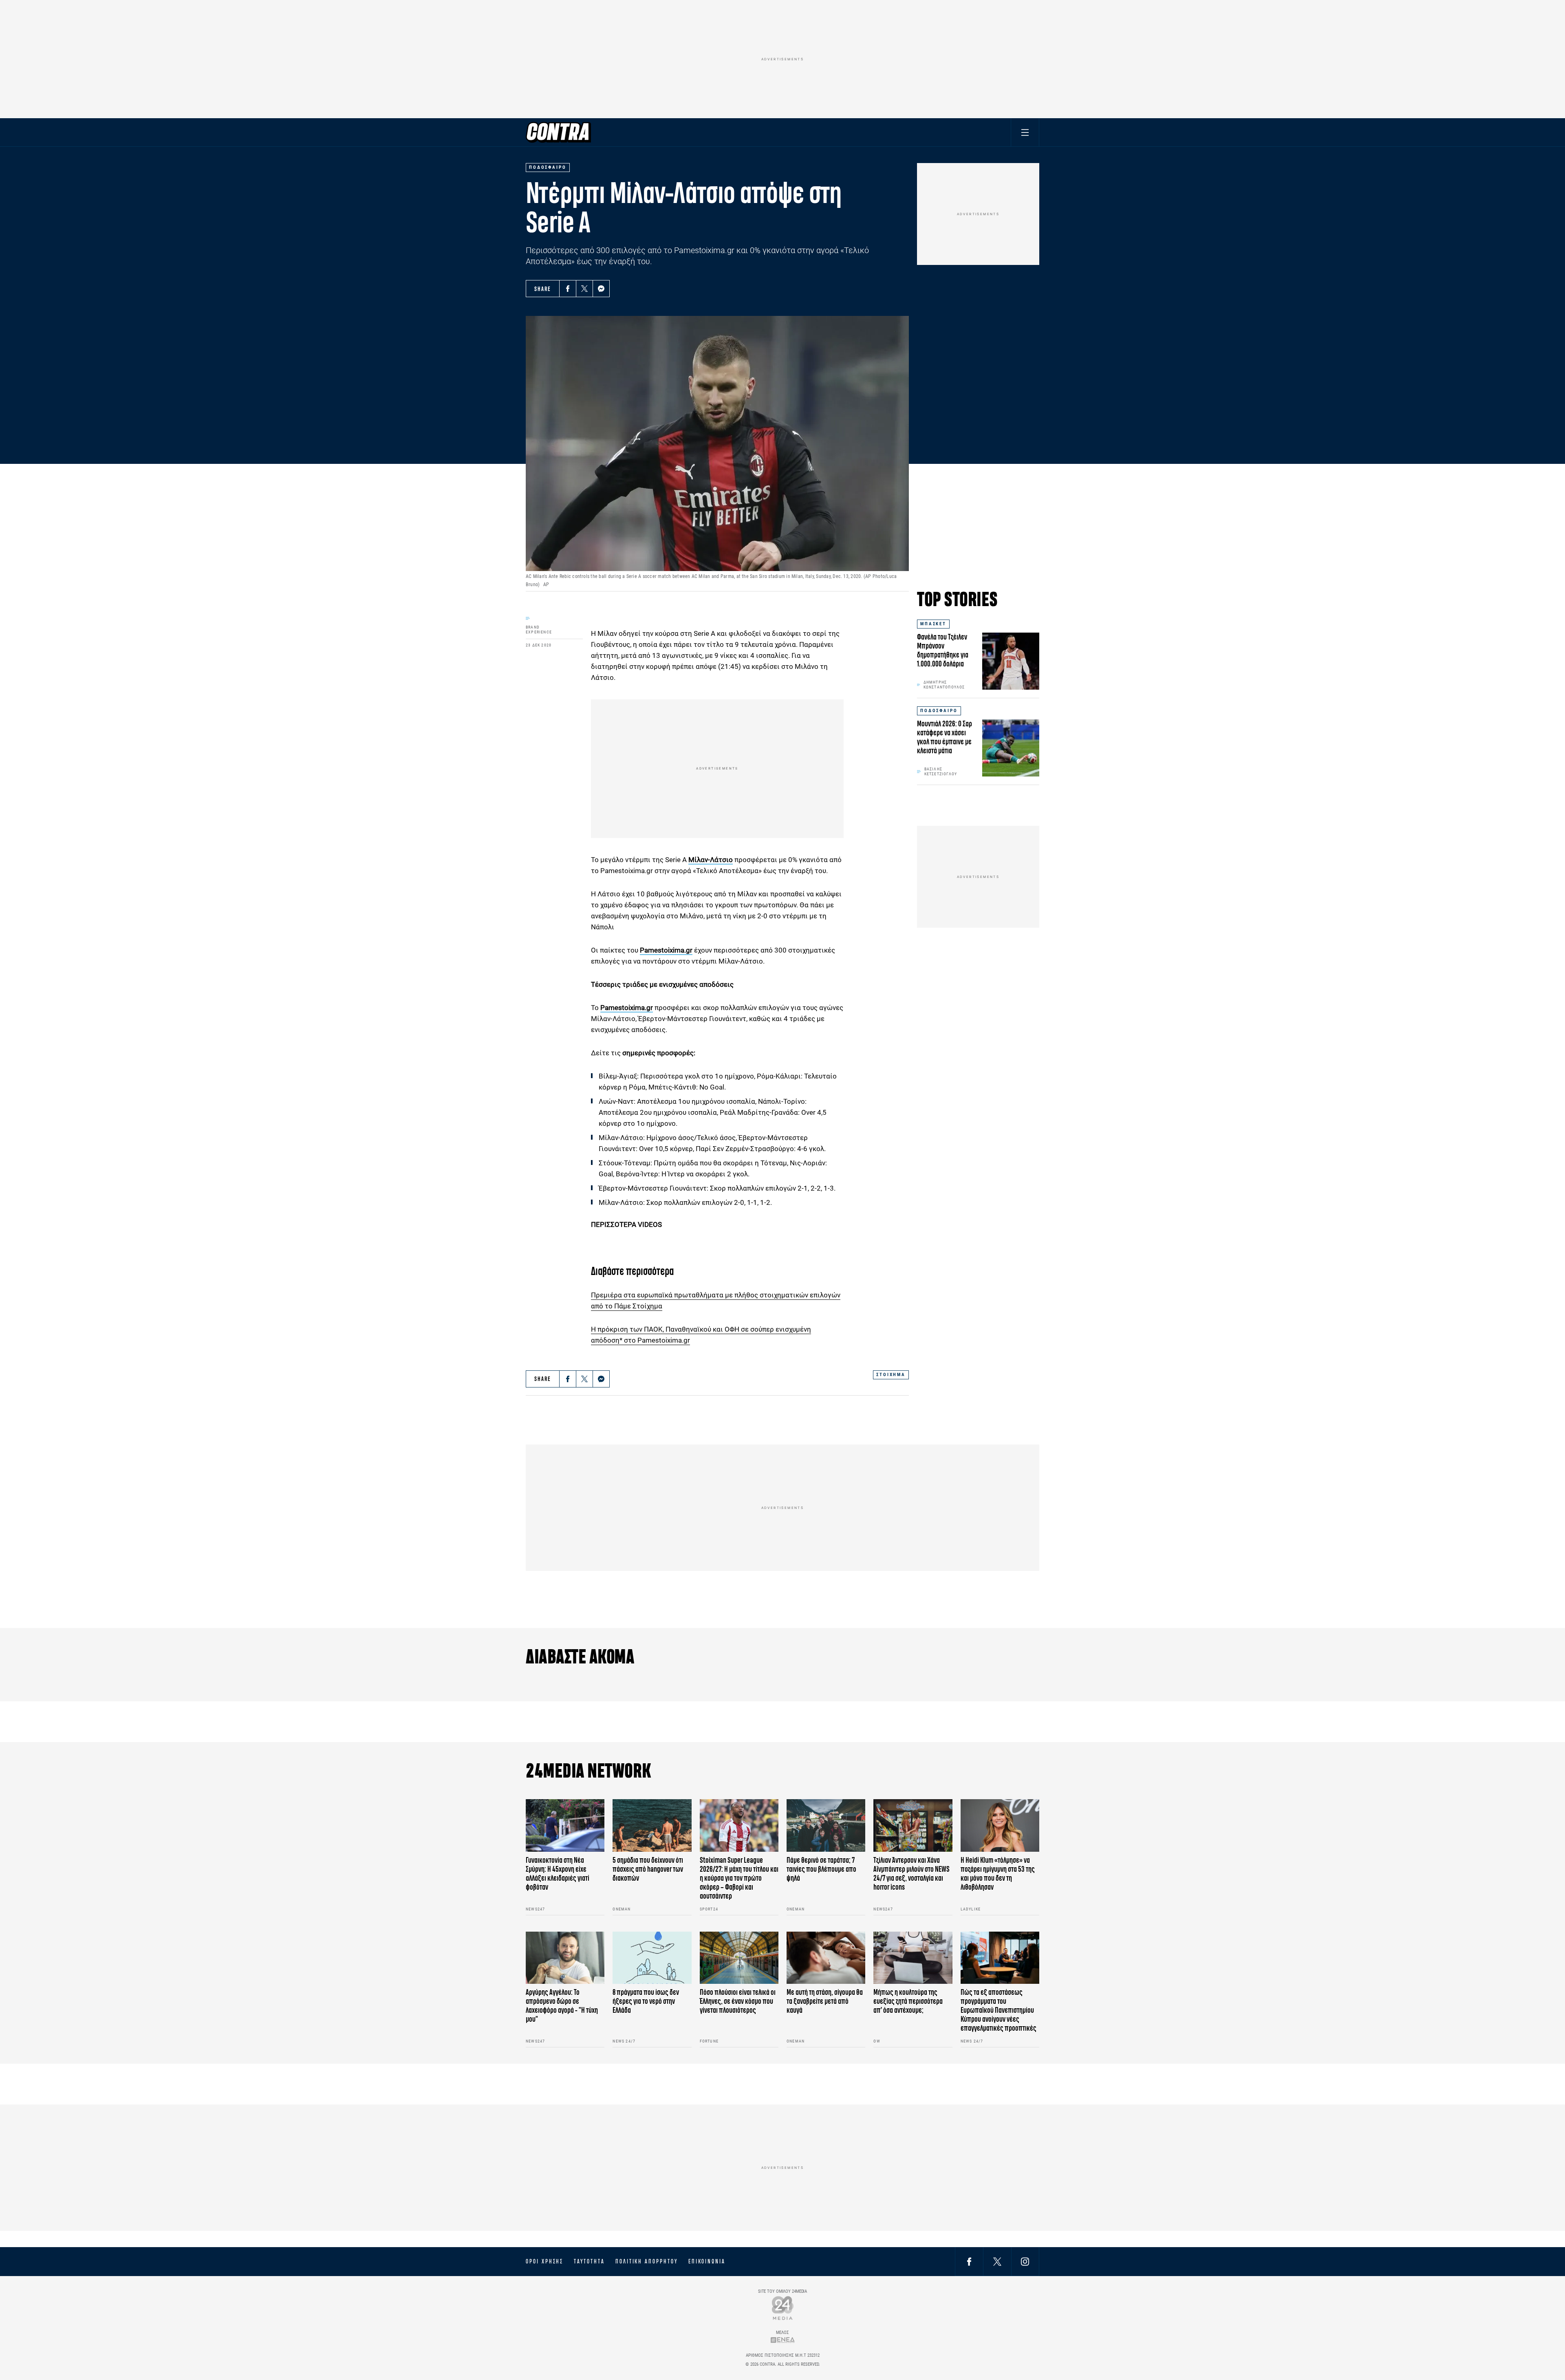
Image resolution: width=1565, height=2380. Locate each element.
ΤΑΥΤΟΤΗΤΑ (589, 2261)
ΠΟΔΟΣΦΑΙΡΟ (939, 711)
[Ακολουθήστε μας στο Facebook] (969, 2261)
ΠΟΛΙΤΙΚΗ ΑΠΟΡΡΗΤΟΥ (647, 2261)
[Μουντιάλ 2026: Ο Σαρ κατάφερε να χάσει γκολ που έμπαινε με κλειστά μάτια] (1011, 748)
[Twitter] (584, 289)
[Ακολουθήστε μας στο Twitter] (997, 2261)
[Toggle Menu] (1025, 132)
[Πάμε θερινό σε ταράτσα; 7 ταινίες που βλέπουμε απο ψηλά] (826, 1825)
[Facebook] (568, 289)
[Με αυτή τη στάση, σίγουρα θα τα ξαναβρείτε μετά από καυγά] (826, 1958)
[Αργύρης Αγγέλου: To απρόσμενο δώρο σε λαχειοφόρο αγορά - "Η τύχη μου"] (565, 1958)
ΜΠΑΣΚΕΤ (933, 624)
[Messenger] (601, 289)
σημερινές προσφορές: (659, 1053)
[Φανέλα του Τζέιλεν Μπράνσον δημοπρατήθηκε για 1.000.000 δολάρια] (1011, 661)
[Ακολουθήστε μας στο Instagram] (1025, 2261)
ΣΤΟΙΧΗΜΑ (891, 1375)
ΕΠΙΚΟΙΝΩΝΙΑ (707, 2261)
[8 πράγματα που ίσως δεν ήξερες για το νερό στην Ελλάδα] (652, 1958)
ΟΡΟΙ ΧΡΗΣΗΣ (544, 2261)
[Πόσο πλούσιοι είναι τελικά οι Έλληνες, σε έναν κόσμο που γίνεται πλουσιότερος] (739, 1958)
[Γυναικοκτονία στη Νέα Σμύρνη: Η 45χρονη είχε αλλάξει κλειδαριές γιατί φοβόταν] (565, 1825)
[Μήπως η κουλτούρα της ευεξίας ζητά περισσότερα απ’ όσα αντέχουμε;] (913, 1958)
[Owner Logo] (783, 2308)
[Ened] (783, 2340)
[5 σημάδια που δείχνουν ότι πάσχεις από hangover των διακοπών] (652, 1825)
